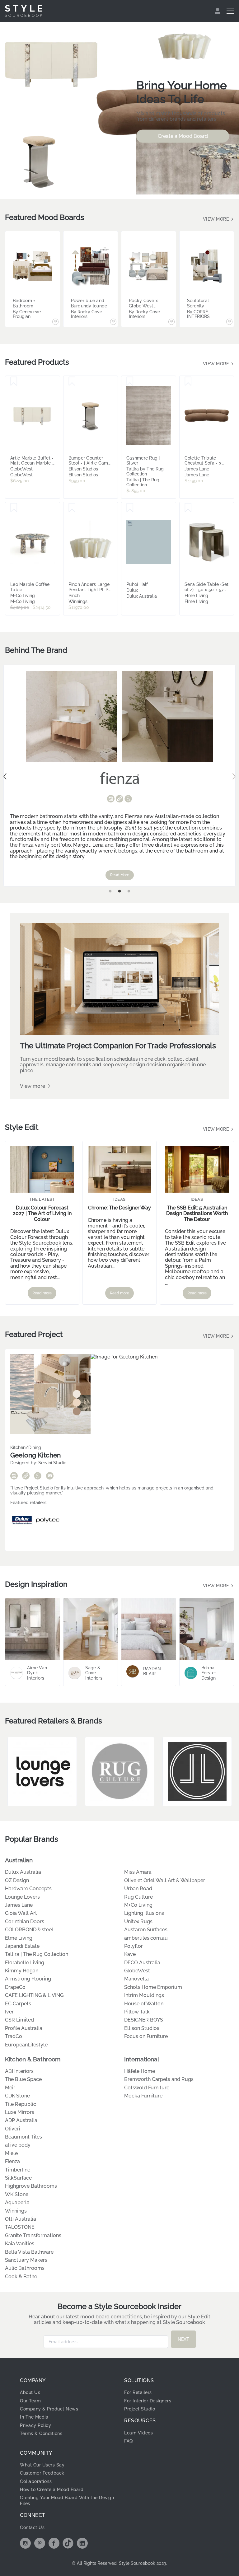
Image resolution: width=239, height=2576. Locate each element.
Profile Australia (24, 2028)
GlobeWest (137, 1971)
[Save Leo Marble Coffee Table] (14, 508)
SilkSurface (18, 2178)
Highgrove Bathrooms (31, 2186)
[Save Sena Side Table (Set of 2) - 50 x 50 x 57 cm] (188, 508)
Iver (9, 2012)
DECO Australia (142, 1963)
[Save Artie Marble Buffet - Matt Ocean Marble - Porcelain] (14, 381)
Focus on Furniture (146, 2036)
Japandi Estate (22, 1946)
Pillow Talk (137, 2012)
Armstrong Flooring (28, 1979)
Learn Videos (138, 2433)
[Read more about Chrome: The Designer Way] (120, 1169)
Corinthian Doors (25, 1921)
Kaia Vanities (20, 2244)
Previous (5, 776)
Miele (11, 2153)
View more (217, 219)
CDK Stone (17, 2096)
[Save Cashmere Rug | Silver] (130, 381)
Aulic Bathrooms (25, 2268)
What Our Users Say (42, 2465)
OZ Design (17, 1880)
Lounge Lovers (22, 1897)
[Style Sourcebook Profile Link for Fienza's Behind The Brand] (128, 799)
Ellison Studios (142, 2028)
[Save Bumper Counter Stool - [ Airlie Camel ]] (72, 381)
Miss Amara (138, 1872)
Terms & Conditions (41, 2433)
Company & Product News (49, 2409)
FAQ (129, 2441)
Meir (10, 2088)
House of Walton (144, 2004)
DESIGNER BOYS (144, 2020)
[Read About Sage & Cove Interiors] (91, 1629)
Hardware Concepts (28, 1889)
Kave (130, 1954)
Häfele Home (140, 2071)
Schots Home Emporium (153, 1987)
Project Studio (140, 2409)
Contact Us (32, 2527)
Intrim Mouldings (144, 1995)
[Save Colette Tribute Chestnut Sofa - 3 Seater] (188, 381)
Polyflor (134, 1946)
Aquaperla (17, 2202)
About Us (30, 2392)
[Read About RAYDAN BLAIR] (149, 1629)
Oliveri (13, 2129)
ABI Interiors (19, 2071)
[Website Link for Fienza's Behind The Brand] (119, 799)
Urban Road (138, 1889)
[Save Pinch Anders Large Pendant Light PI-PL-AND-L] (72, 508)
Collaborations (36, 2481)
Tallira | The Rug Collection (37, 1954)
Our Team (30, 2401)
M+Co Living (138, 1905)
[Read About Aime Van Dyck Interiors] (33, 1629)
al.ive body (18, 2145)
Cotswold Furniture (147, 2088)
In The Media (34, 2417)
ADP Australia (21, 2120)
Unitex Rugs (138, 1921)
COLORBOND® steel (29, 1930)
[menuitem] (218, 11)
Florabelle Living (25, 1963)
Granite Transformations (33, 2235)
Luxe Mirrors (20, 2112)
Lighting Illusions (144, 1913)
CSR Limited (19, 2020)
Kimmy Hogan (22, 1971)
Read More (120, 875)
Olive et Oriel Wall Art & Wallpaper (165, 1880)
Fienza (12, 2161)
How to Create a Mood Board (52, 2490)
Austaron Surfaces (146, 1930)
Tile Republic (21, 2104)
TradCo (14, 2036)
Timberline (18, 2170)
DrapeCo (15, 1987)
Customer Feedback (42, 2473)
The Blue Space (23, 2079)
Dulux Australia (23, 1872)
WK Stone (17, 2194)
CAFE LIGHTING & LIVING (34, 1995)
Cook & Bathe (21, 2277)
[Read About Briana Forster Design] (207, 1629)
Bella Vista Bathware (29, 2252)
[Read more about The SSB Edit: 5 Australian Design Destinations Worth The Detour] (197, 1169)
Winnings (16, 2211)
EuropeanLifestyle (26, 2045)
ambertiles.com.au (146, 1938)
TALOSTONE (20, 2227)
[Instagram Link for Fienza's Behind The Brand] (111, 799)
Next (234, 776)
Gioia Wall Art (21, 1913)
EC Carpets (18, 2004)
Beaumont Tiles (23, 2137)
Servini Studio (52, 1463)
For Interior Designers (148, 2401)
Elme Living (19, 1938)
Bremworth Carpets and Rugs (159, 2079)
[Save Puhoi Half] (130, 508)
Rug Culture (138, 1897)
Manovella (136, 1979)
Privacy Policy (35, 2425)
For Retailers (138, 2392)
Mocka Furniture (143, 2096)
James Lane (19, 1905)
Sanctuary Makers (26, 2260)
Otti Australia (21, 2219)
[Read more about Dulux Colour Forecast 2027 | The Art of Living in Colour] (42, 1169)
